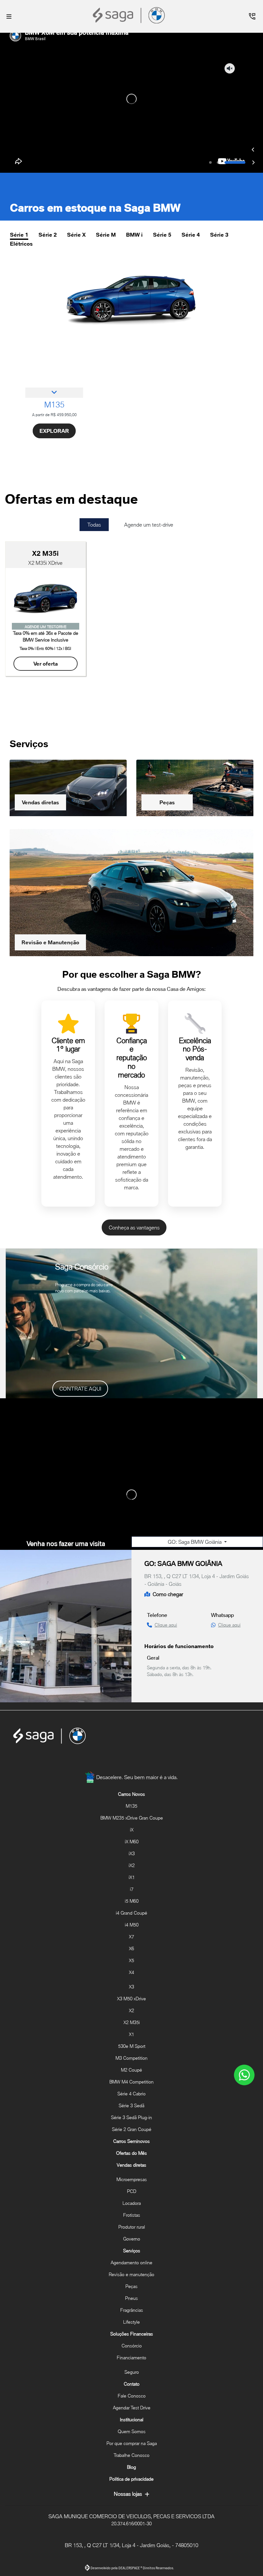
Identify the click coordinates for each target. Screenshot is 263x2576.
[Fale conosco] (244, 2075)
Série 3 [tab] (219, 176)
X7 (131, 1937)
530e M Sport (132, 2046)
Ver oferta (46, 617)
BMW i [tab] (134, 176)
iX (132, 1830)
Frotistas (132, 2215)
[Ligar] (252, 16)
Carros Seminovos (131, 2141)
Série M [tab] (106, 176)
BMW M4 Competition (131, 2082)
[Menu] (9, 16)
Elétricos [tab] (21, 185)
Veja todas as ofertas (44, 671)
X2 (131, 2010)
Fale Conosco (132, 2396)
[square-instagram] (131, 1761)
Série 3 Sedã (131, 2105)
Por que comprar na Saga (132, 2443)
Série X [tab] (76, 176)
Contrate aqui (80, 1342)
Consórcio (132, 2346)
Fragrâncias (132, 2310)
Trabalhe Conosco (131, 2455)
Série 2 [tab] (48, 176)
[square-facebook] (116, 1761)
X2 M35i (132, 2022)
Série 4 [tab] (191, 176)
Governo (132, 2239)
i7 (132, 1889)
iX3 (132, 1853)
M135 (131, 1806)
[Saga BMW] (130, 15)
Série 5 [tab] (162, 176)
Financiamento (131, 2358)
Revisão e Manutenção (50, 896)
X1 (131, 2034)
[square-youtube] (147, 1761)
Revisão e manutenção (131, 2274)
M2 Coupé (131, 2070)
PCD (132, 2191)
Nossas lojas (128, 2494)
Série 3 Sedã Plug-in (131, 2117)
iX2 (132, 1865)
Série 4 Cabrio (131, 2094)
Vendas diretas (40, 756)
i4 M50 (132, 1925)
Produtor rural (132, 2227)
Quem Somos (132, 2431)
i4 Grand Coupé (131, 1913)
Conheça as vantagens (134, 1181)
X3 (131, 1987)
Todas (94, 466)
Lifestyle (131, 2322)
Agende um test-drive (149, 466)
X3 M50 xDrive (131, 1999)
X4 (131, 1972)
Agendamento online (131, 2262)
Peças (167, 756)
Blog (131, 2467)
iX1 (132, 1877)
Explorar (54, 372)
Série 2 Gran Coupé (132, 2129)
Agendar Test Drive (132, 2408)
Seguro (132, 2372)
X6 (131, 1948)
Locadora (132, 2203)
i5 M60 (132, 1901)
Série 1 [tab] (19, 176)
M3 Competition (131, 2058)
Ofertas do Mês (131, 2153)
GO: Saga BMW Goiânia (195, 1496)
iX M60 (132, 1842)
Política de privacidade (131, 2479)
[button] (253, 91)
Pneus (131, 2298)
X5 (131, 1960)
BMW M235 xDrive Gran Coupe (132, 1818)
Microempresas (132, 2179)
